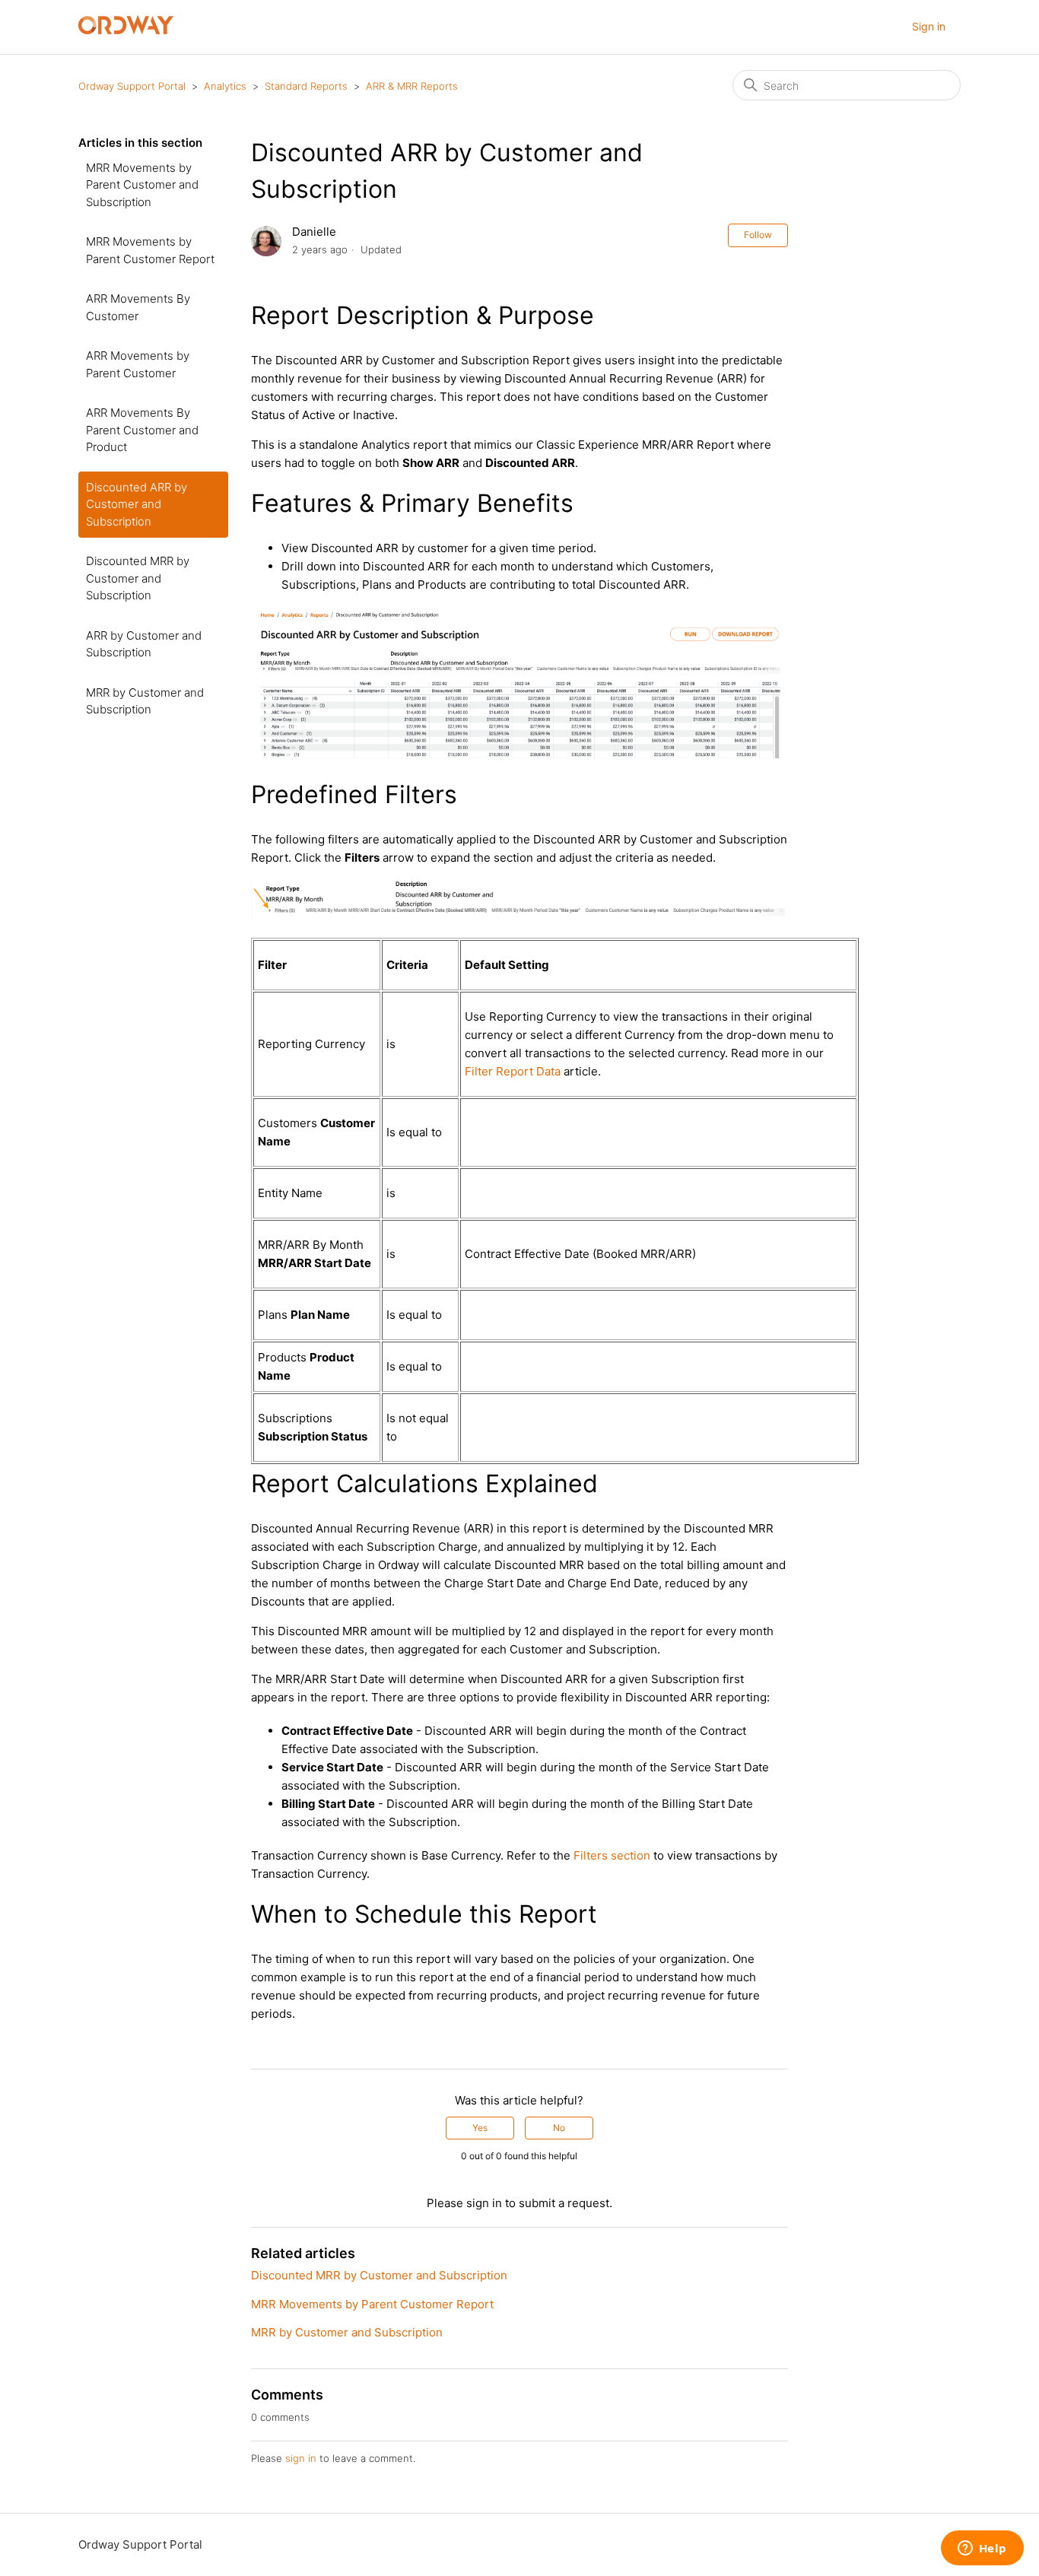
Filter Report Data (513, 1071)
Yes (480, 2128)
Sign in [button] (929, 26)
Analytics (225, 86)
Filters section (612, 1855)
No (559, 2128)
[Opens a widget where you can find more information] (982, 2549)
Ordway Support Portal (132, 86)
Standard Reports (306, 86)
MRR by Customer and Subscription (145, 701)
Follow (758, 235)
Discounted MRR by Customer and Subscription (138, 578)
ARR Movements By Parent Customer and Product (142, 430)
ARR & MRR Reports (412, 86)
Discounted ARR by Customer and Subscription (137, 504)
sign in (301, 2458)
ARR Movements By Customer (138, 307)
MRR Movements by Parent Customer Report (150, 250)
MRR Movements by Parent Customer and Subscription (142, 185)
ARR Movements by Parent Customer (138, 364)
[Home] (126, 30)
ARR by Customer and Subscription (144, 644)
